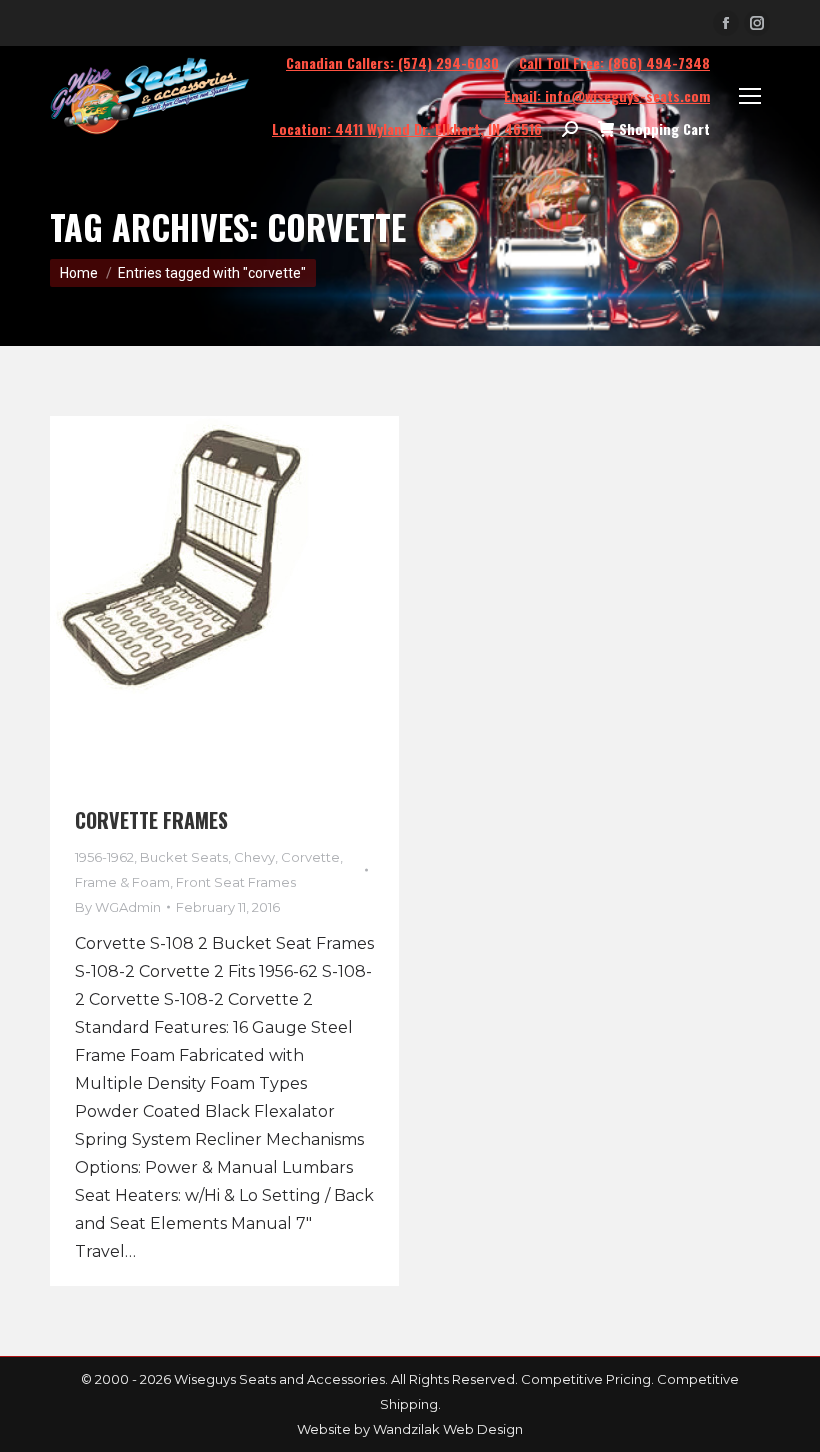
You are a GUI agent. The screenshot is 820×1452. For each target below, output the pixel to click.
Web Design (483, 1429)
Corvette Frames (151, 820)
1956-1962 (104, 857)
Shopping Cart (664, 129)
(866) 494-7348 (614, 62)
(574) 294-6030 (392, 62)
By (118, 907)
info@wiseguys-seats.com (607, 95)
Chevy (254, 857)
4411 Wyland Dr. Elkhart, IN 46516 (407, 128)
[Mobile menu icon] (750, 96)
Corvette (310, 857)
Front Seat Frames (236, 882)
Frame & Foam (122, 882)
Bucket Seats (184, 857)
